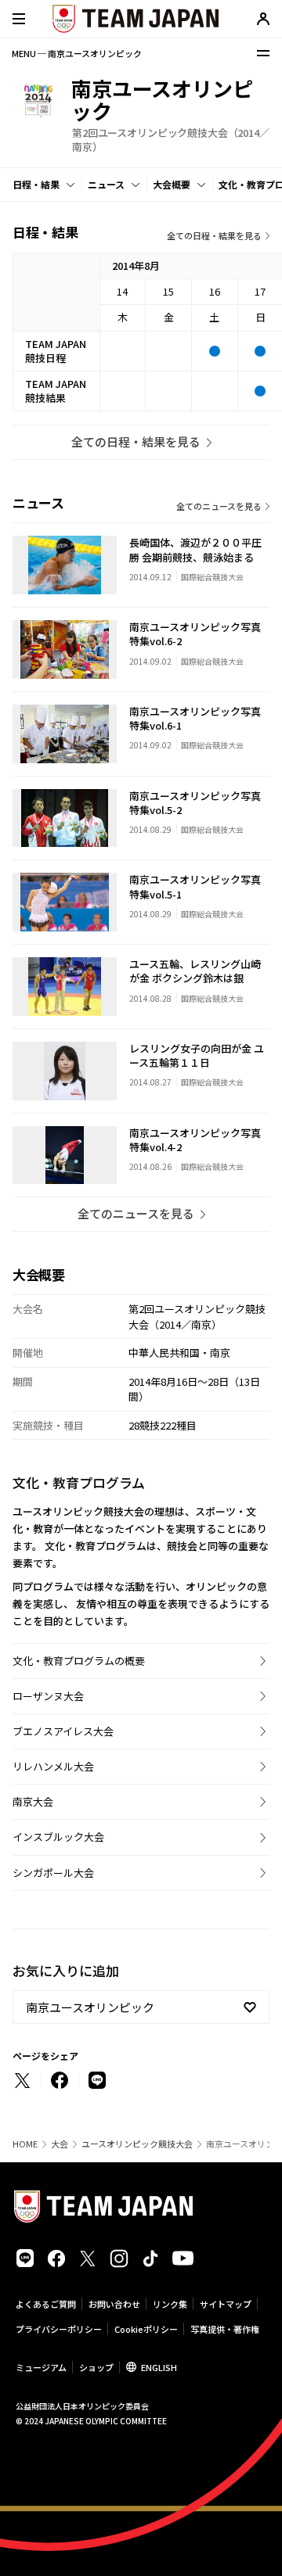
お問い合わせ (114, 2304)
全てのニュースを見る (219, 506)
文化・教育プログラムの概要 (79, 1661)
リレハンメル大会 (53, 1766)
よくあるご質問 (46, 2304)
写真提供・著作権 (225, 2329)
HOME (25, 2144)
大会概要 (172, 184)
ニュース (106, 184)
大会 (60, 2144)
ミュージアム (41, 2367)
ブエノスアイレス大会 (63, 1731)
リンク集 (170, 2304)
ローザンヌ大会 (48, 1696)
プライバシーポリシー (59, 2329)
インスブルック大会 (58, 1837)
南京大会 (33, 1801)
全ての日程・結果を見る (214, 235)
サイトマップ (226, 2304)
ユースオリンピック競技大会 (137, 2144)
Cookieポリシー (146, 2329)
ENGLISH (159, 2367)
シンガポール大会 (53, 1873)
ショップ (96, 2367)
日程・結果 (36, 184)
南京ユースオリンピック (90, 2007)
